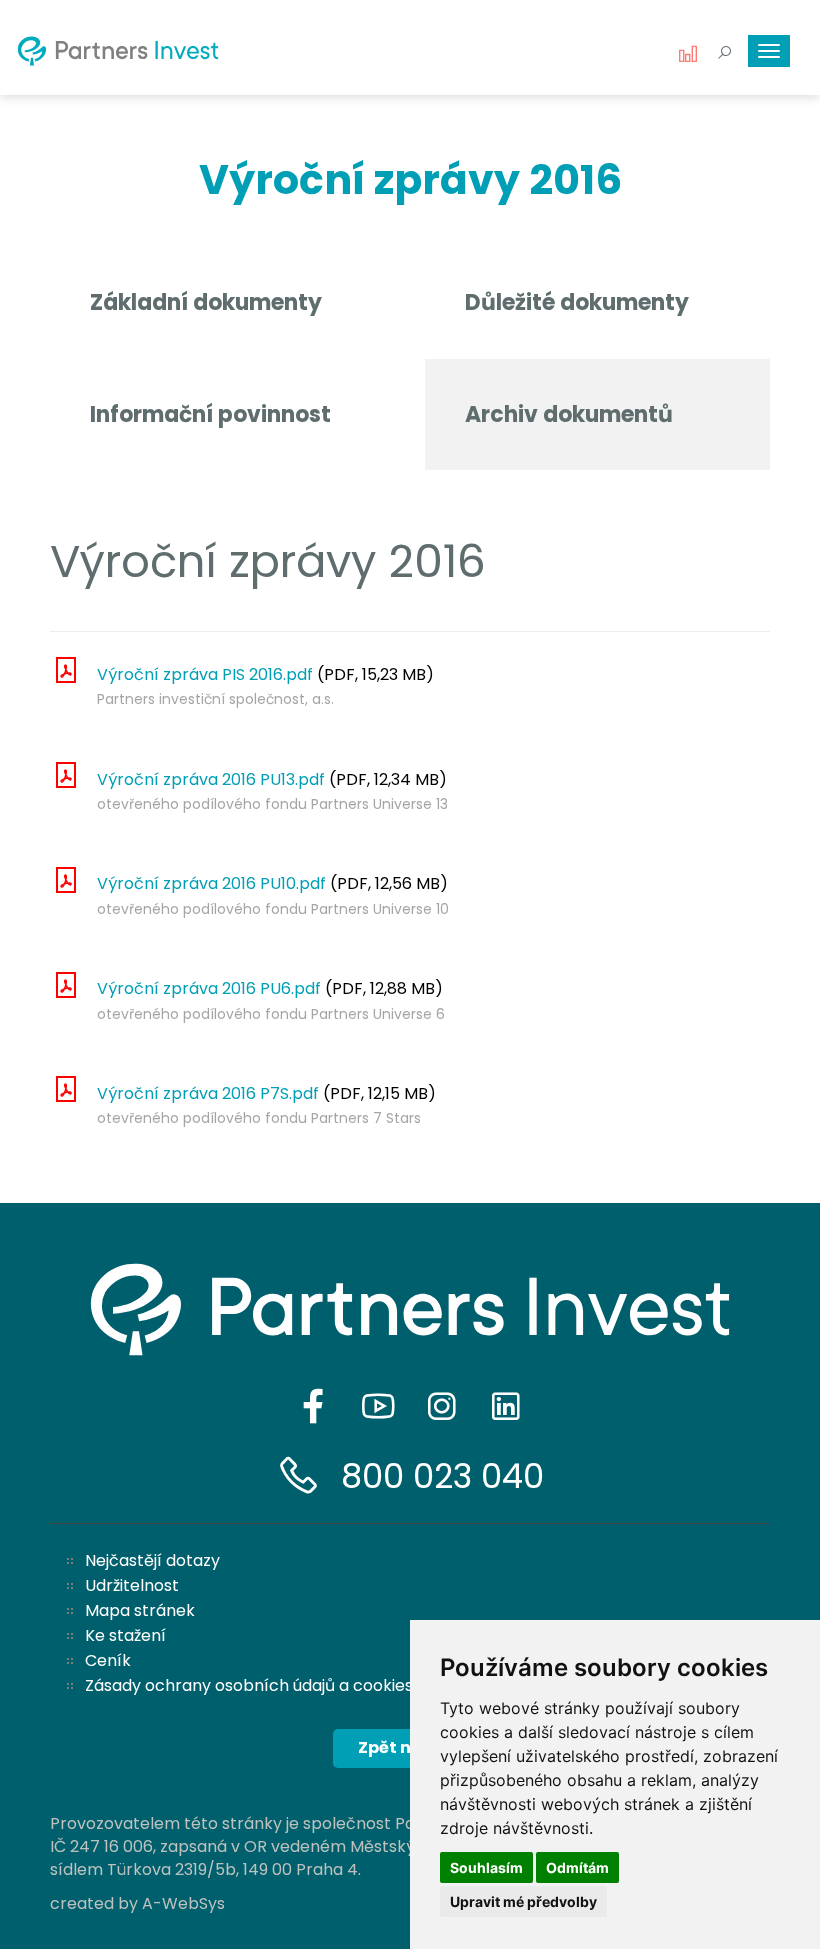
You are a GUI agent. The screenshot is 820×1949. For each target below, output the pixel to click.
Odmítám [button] (577, 1867)
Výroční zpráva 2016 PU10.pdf (211, 883)
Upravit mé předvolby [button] (523, 1901)
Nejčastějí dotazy (152, 1560)
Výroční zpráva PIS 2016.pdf (205, 674)
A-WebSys (183, 1903)
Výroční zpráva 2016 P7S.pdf (208, 1093)
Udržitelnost (132, 1585)
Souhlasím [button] (486, 1867)
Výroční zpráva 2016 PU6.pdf (209, 988)
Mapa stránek (140, 1610)
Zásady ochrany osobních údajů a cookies (249, 1685)
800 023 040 (442, 1476)
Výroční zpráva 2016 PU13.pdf (211, 779)
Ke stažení (125, 1635)
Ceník (108, 1660)
